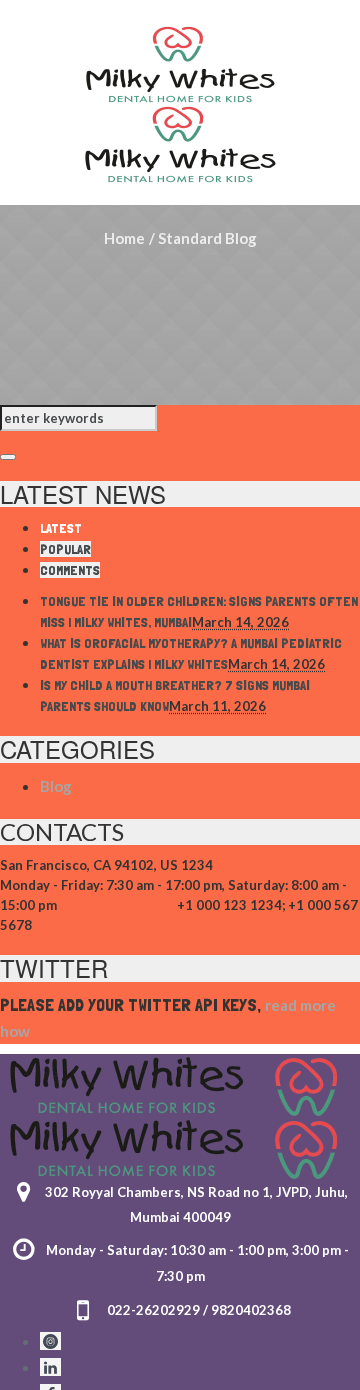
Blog (56, 786)
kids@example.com (117, 905)
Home (124, 238)
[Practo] (50, 1341)
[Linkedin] (50, 1367)
